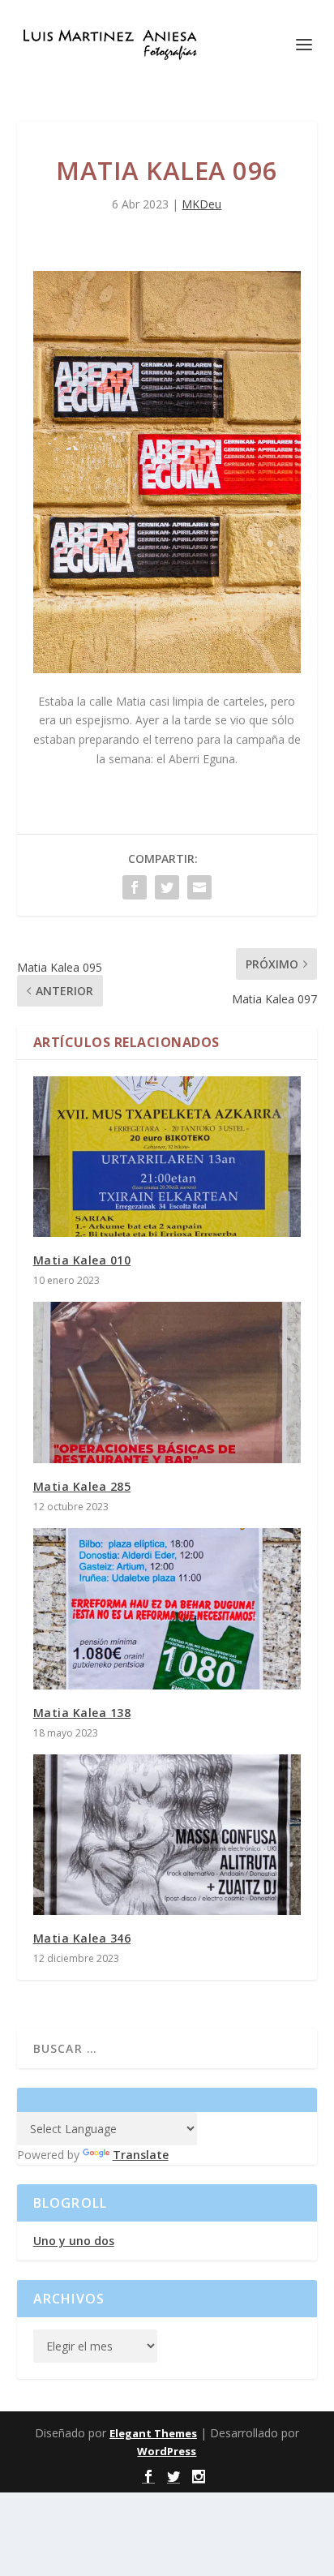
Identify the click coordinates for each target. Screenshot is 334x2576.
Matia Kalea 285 (82, 1486)
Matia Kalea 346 (82, 1938)
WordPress (167, 2451)
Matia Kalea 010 (82, 1260)
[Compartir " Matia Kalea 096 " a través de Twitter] (167, 887)
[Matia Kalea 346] (167, 1835)
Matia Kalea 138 (82, 1713)
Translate (141, 2155)
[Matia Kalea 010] (167, 1157)
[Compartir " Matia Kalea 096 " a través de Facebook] (135, 887)
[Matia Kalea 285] (167, 1382)
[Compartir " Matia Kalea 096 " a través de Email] (199, 887)
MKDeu (201, 204)
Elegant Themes (153, 2433)
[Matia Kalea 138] (167, 1608)
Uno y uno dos (74, 2241)
